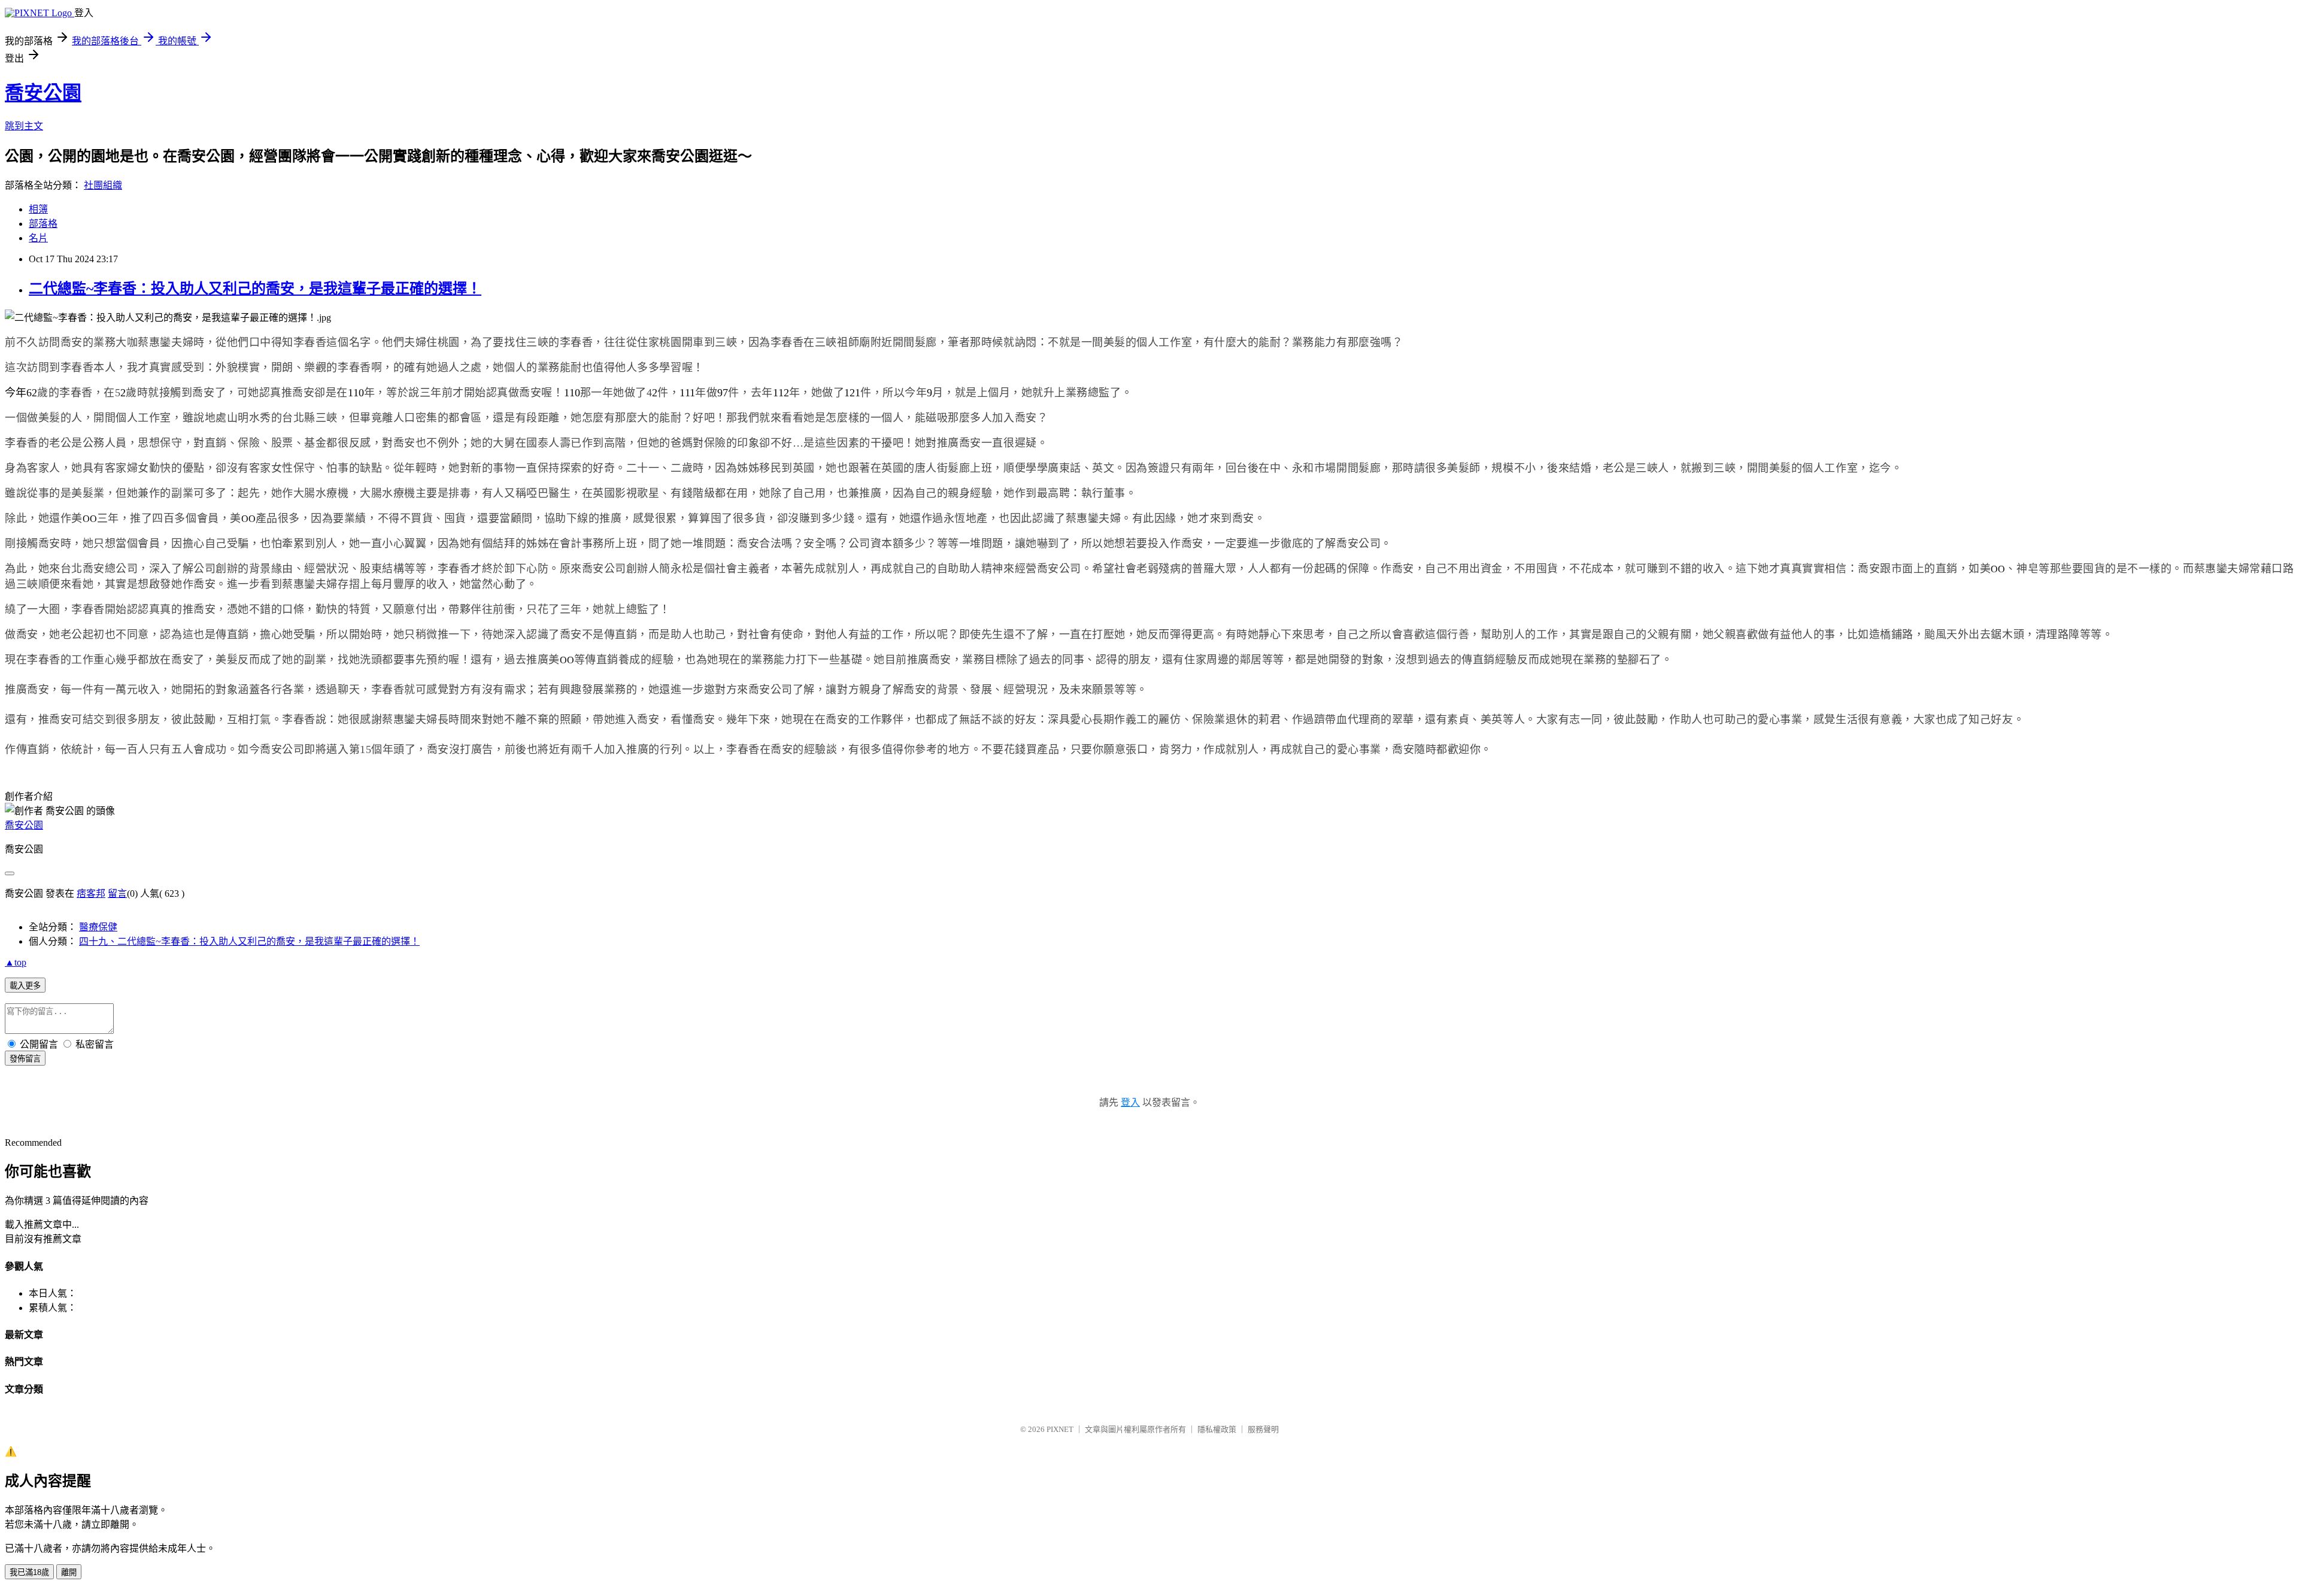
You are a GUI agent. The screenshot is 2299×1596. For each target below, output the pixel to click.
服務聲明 (1263, 1429)
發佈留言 (25, 1059)
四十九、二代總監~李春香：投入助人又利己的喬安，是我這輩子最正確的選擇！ (249, 941)
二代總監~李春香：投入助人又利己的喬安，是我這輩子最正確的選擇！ (255, 289)
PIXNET (1060, 1429)
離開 (69, 1572)
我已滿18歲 (29, 1572)
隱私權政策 (1217, 1429)
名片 (38, 238)
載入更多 (25, 986)
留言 (117, 893)
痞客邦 (91, 893)
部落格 (43, 224)
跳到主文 (24, 126)
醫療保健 (98, 927)
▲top (16, 962)
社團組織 (103, 185)
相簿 (38, 209)
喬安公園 (43, 93)
